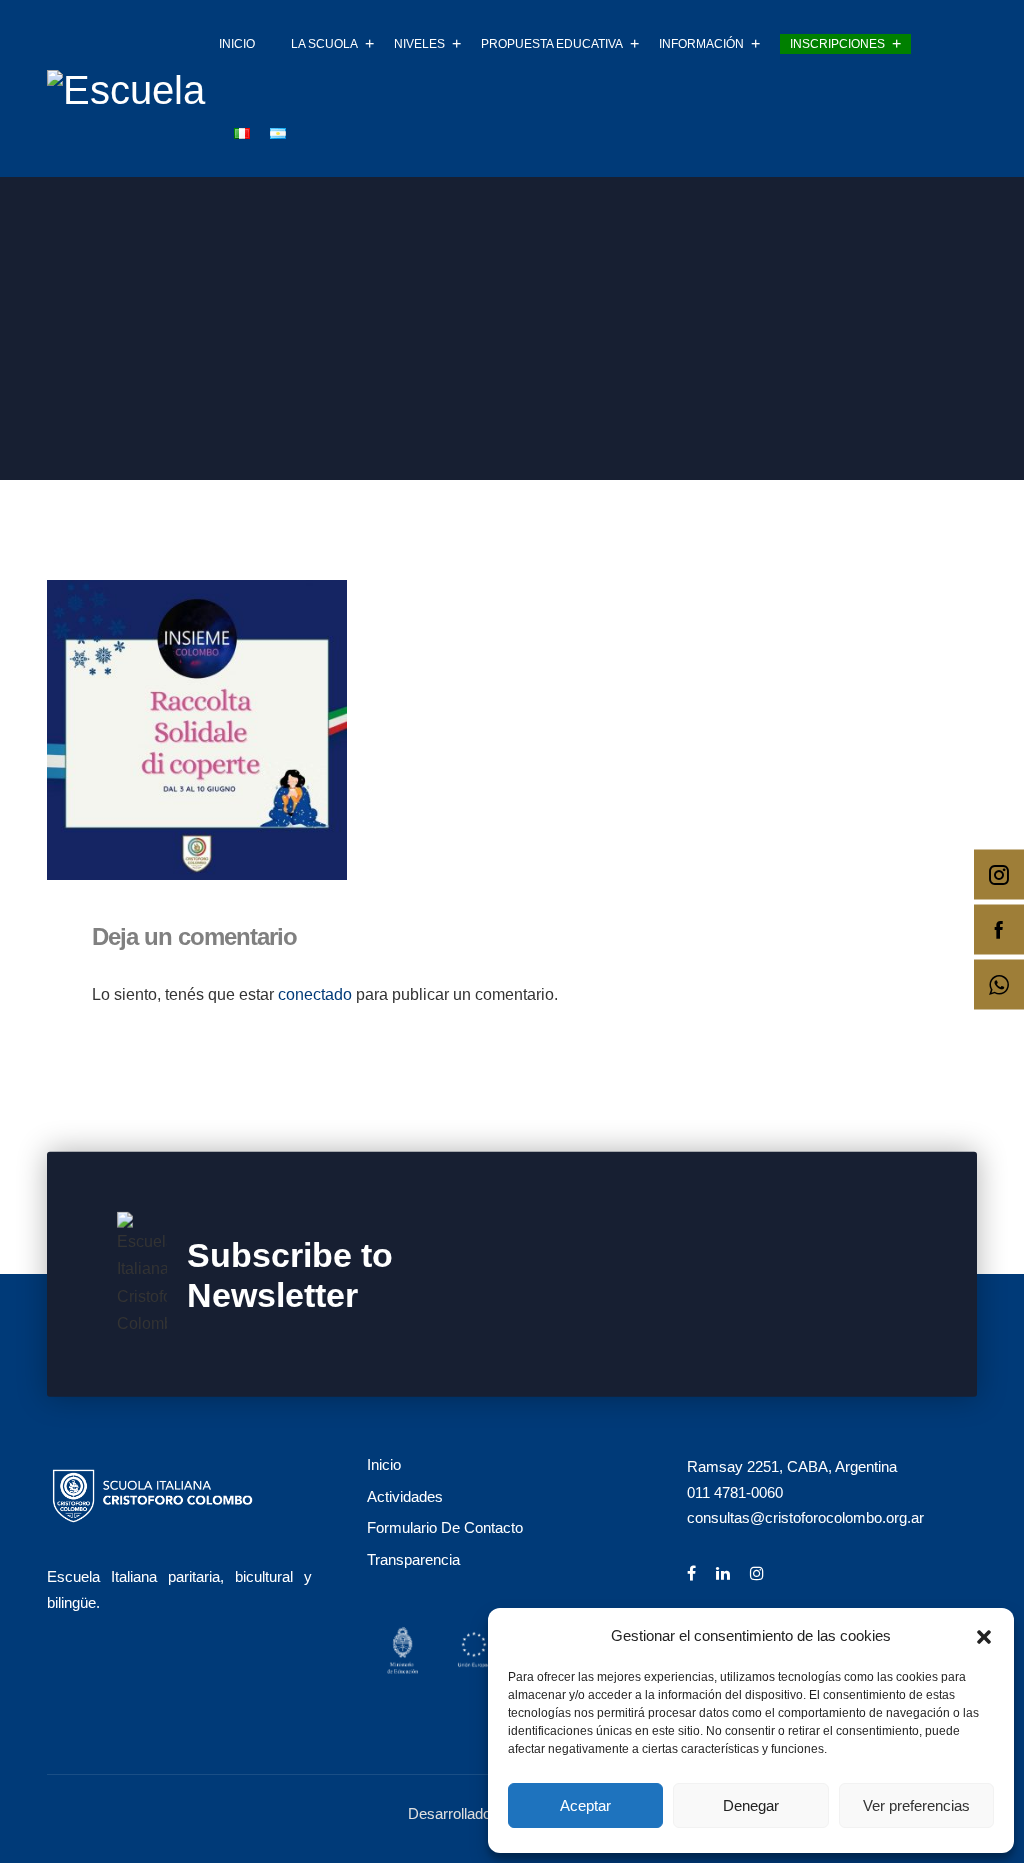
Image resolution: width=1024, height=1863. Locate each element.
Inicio (237, 44)
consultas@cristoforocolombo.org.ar (805, 1517)
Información (701, 44)
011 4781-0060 (735, 1492)
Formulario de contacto (445, 1527)
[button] (984, 1635)
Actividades (405, 1496)
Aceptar (585, 1805)
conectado (315, 994)
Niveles (419, 44)
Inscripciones (837, 44)
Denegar (751, 1805)
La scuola (324, 44)
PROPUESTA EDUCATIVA (552, 44)
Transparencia (413, 1559)
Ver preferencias (916, 1805)
